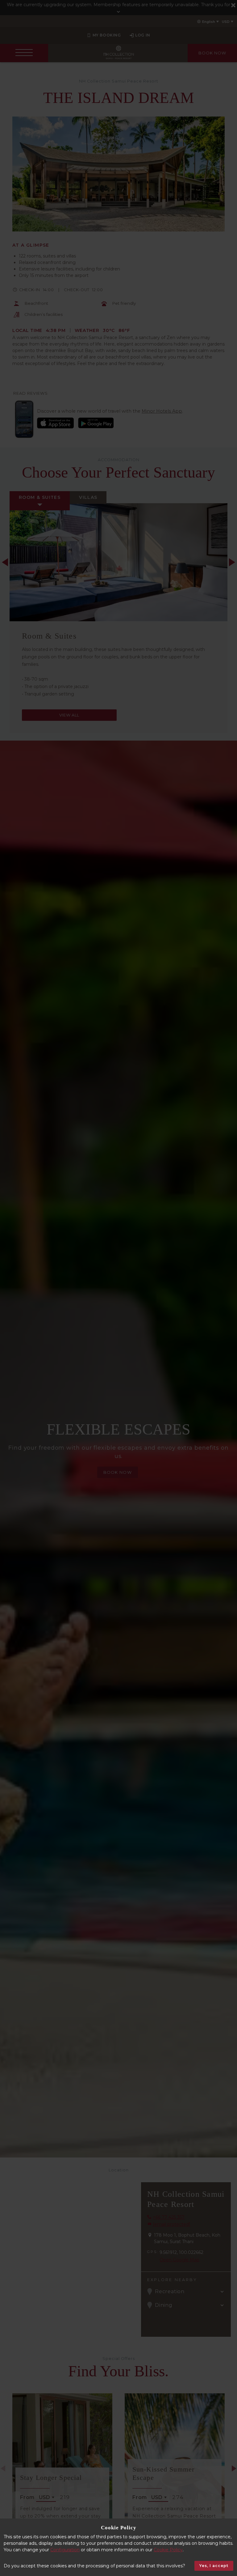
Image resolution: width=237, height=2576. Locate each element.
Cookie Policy (168, 2550)
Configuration (65, 2550)
